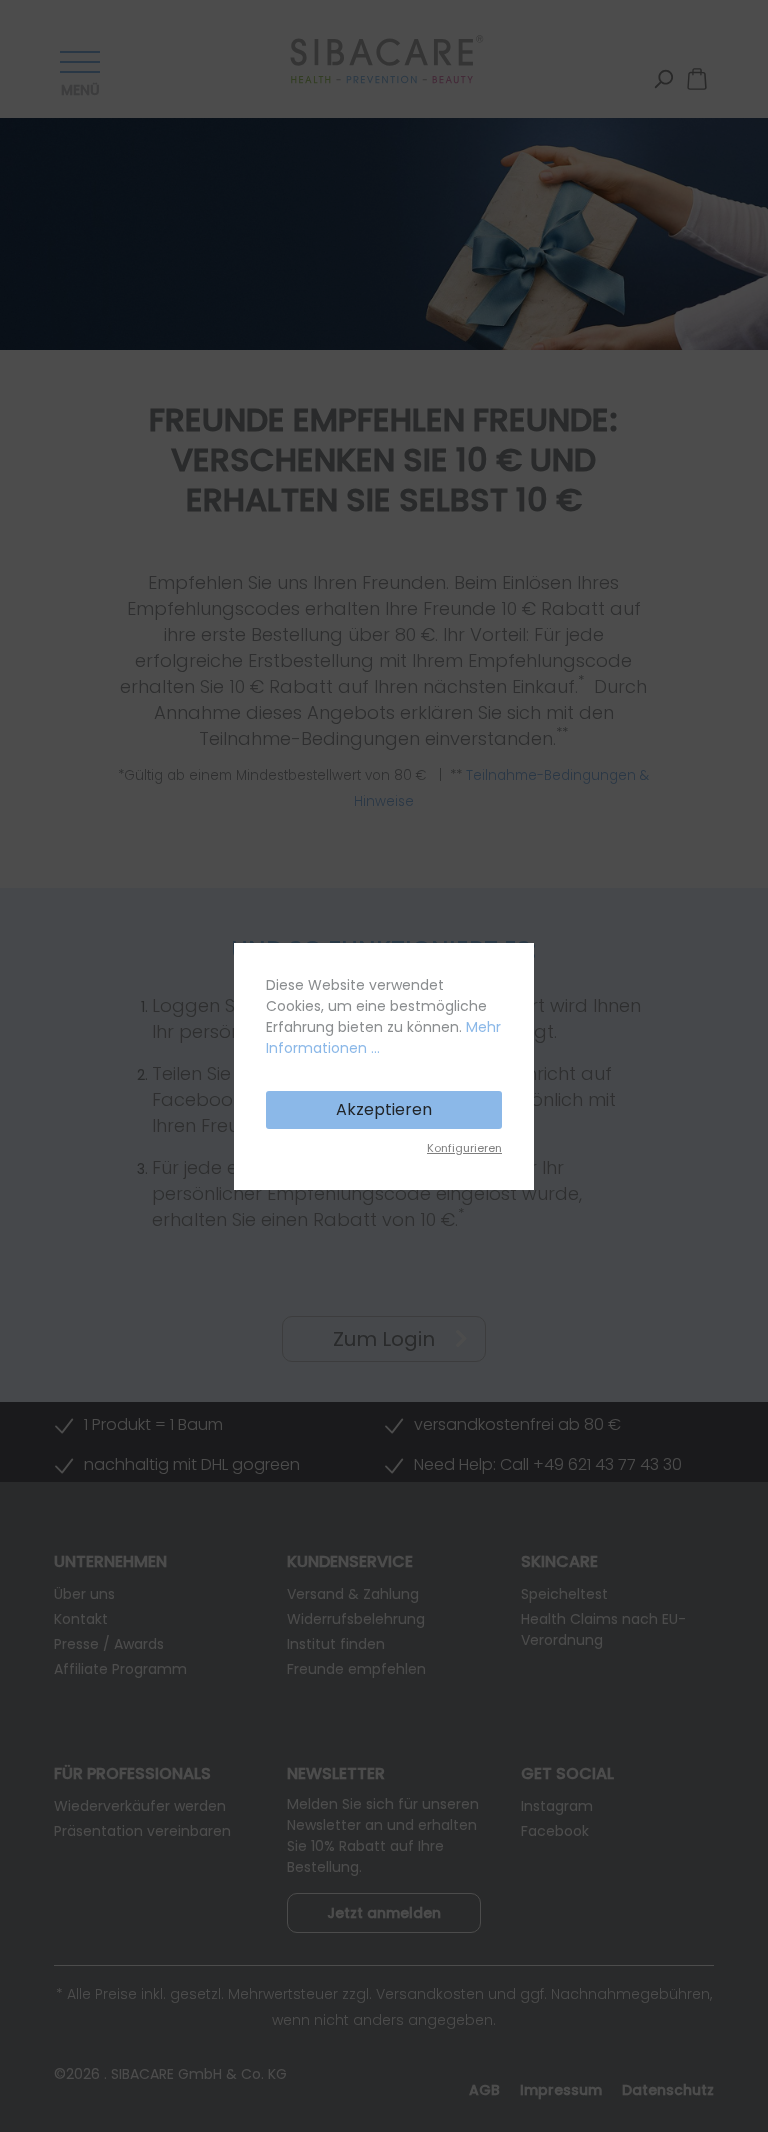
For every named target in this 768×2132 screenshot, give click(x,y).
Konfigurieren (464, 1148)
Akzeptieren (384, 1109)
